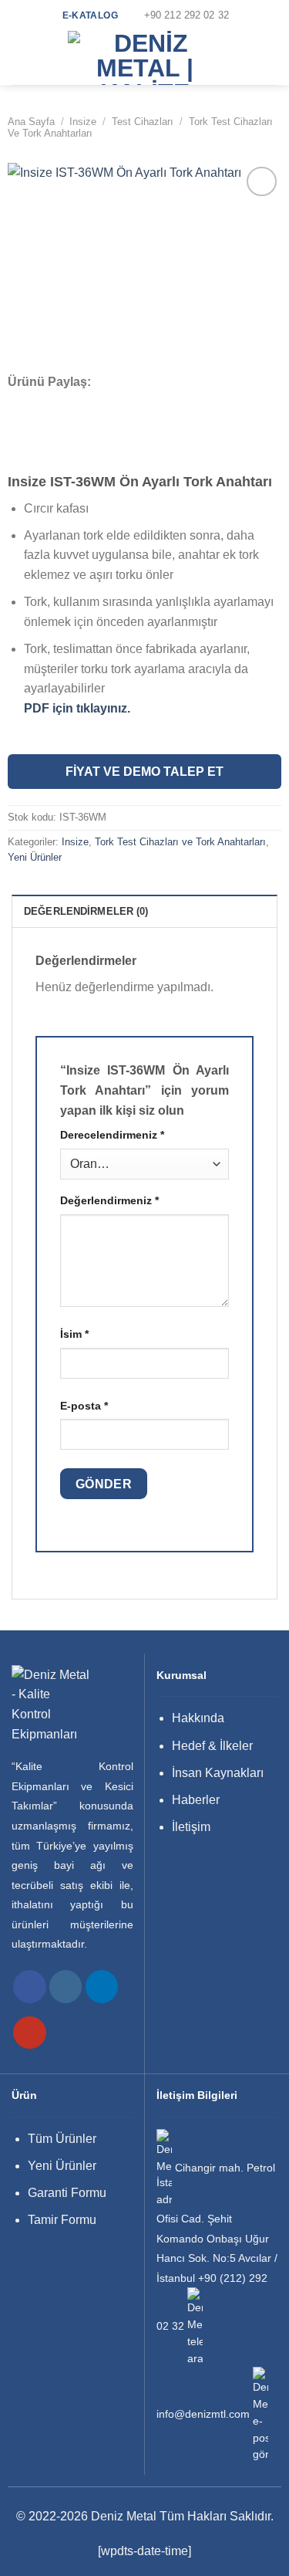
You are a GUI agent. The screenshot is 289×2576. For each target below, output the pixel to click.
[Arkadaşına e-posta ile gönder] (80, 402)
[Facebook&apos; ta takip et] (30, 1987)
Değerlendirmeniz (109, 1200)
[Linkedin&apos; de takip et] (102, 1987)
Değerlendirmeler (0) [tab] (86, 911)
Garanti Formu (67, 2193)
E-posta (84, 1406)
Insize (83, 122)
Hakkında (198, 1718)
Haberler (196, 1800)
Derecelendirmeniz (112, 1135)
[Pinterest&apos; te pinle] (100, 402)
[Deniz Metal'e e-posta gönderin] (260, 2414)
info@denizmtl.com (203, 2414)
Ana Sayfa (31, 122)
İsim (74, 1334)
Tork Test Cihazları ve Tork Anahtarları (180, 842)
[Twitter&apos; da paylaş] (59, 402)
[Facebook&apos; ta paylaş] (39, 402)
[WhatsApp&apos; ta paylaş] (18, 402)
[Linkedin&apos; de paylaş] (121, 402)
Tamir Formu (62, 2220)
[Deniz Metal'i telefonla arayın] (195, 2326)
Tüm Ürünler (62, 2139)
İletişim (191, 1827)
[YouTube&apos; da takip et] (30, 2033)
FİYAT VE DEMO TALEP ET (144, 772)
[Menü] (21, 58)
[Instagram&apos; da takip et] (66, 1987)
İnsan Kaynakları (218, 1773)
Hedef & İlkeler (212, 1746)
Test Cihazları (143, 122)
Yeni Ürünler (35, 857)
